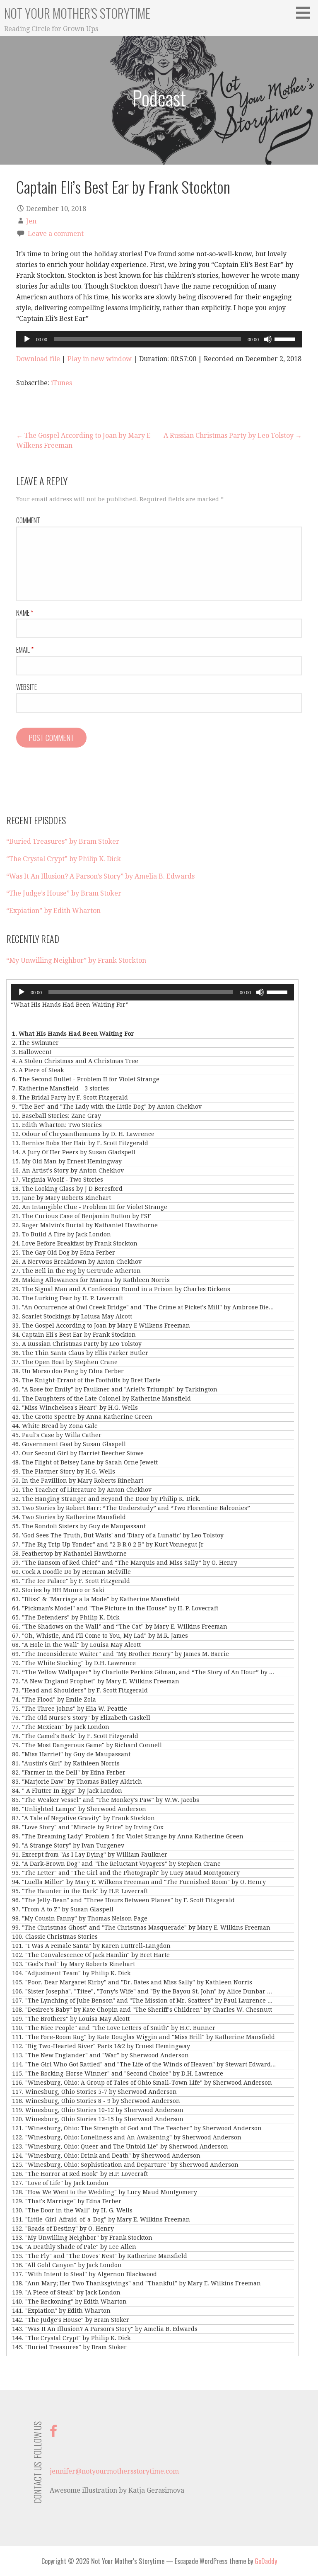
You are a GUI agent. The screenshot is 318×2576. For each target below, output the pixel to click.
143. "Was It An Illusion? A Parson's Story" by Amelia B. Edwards (105, 2329)
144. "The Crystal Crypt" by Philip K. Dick (71, 2338)
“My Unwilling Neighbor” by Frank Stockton (76, 960)
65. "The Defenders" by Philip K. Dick (66, 1617)
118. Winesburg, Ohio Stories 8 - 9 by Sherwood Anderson (96, 2101)
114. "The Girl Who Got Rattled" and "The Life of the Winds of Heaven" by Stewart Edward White (144, 2064)
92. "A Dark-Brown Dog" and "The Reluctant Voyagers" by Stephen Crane (116, 1864)
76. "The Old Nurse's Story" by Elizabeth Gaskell (81, 1718)
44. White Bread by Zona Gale (55, 1426)
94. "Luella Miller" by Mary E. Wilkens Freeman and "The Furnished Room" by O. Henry (139, 1882)
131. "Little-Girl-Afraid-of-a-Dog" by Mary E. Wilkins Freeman (101, 2219)
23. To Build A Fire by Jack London (61, 1234)
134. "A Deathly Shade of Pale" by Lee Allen (74, 2247)
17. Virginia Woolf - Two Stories (58, 1180)
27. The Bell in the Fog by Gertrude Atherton (76, 1271)
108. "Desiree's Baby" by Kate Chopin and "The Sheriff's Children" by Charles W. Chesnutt (142, 2010)
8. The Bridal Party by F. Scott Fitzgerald (70, 1097)
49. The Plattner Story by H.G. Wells (64, 1471)
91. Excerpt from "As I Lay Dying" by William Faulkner (90, 1855)
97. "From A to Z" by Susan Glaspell (63, 1909)
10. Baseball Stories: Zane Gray (57, 1116)
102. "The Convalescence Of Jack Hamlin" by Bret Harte (91, 1955)
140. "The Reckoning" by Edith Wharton (69, 2302)
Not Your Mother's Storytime (77, 13)
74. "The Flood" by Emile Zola (54, 1700)
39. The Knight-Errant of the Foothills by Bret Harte (86, 1380)
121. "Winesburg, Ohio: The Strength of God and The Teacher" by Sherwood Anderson (137, 2128)
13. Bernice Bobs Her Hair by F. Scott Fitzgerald (80, 1143)
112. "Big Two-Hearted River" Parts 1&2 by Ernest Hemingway (101, 2046)
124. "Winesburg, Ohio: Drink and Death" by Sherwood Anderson (106, 2156)
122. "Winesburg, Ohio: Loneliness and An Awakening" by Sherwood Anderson (127, 2137)
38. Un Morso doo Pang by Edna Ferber (68, 1371)
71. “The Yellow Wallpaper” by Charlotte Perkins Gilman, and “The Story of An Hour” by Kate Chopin (144, 1672)
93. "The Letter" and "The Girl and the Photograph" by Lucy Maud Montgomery (126, 1873)
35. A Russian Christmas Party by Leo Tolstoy (77, 1344)
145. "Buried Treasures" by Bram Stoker (69, 2347)
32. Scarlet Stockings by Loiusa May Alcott (72, 1316)
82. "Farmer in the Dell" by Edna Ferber (69, 1772)
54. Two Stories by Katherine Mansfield (69, 1517)
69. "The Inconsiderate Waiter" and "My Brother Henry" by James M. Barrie (120, 1654)
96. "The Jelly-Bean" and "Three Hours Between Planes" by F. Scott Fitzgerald (123, 1900)
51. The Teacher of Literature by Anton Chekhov (82, 1490)
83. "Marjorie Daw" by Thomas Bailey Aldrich (77, 1782)
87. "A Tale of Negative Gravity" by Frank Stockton (83, 1818)
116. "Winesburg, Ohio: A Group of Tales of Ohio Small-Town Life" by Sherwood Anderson (142, 2083)
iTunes (61, 383)
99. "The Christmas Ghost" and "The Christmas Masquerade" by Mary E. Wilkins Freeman (141, 1928)
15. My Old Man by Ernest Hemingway (67, 1161)
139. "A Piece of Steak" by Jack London (66, 2292)
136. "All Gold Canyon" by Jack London (67, 2265)
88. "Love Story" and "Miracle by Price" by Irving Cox (88, 1827)
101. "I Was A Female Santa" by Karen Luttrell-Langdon (91, 1946)
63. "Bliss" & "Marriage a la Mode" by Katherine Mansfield (96, 1599)
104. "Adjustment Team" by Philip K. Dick (71, 1973)
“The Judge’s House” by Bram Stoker (64, 893)
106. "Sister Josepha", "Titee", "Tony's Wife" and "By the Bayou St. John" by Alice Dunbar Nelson (144, 1991)
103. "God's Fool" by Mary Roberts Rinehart (73, 1964)
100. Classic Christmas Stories (55, 1937)
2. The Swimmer (35, 1043)
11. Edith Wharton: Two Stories (57, 1125)
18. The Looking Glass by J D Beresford (67, 1189)
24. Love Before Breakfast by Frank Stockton (75, 1243)
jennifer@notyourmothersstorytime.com (114, 2471)
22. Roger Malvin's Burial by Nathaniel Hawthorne (85, 1225)
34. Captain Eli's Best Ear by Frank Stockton (74, 1335)
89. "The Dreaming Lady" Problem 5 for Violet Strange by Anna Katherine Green (128, 1836)
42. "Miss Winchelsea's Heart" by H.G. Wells (75, 1408)
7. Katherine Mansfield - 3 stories (60, 1088)
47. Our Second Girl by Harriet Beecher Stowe (78, 1453)
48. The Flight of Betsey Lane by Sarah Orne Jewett (85, 1462)
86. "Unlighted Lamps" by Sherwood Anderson (79, 1809)
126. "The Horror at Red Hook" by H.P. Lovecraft (80, 2174)
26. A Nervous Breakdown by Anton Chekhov (77, 1262)
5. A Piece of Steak (38, 1070)
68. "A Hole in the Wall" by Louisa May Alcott (76, 1645)
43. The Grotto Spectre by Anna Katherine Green (82, 1417)
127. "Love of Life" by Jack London (60, 2183)
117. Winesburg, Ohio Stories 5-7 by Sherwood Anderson (94, 2092)
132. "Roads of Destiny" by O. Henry (63, 2229)
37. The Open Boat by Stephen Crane (65, 1362)
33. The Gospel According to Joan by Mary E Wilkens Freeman (101, 1326)
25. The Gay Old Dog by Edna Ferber (64, 1253)
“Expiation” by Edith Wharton (53, 911)
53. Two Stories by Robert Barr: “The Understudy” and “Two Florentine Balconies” (131, 1508)
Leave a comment (56, 234)
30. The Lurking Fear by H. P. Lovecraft (67, 1298)
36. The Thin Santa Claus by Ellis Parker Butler (80, 1353)
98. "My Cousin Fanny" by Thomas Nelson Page (80, 1918)
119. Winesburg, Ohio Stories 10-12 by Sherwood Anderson (98, 2110)
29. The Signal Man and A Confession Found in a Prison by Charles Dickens (121, 1289)
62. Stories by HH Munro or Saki (58, 1590)
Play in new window (100, 359)
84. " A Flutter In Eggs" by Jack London (67, 1791)
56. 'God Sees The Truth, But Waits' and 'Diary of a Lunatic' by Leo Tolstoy (118, 1535)
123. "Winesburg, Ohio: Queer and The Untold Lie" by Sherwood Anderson (120, 2146)
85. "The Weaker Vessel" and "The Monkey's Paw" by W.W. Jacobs (106, 1800)
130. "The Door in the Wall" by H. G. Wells (72, 2210)
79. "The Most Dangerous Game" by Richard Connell (87, 1745)
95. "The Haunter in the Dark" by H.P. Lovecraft (80, 1891)
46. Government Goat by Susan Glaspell (69, 1444)
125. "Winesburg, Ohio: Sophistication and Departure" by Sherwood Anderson (125, 2165)
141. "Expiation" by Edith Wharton (61, 2311)
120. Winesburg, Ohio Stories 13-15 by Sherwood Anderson (98, 2119)
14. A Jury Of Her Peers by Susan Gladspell (74, 1152)
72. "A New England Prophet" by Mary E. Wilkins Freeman (96, 1681)
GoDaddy (266, 2561)
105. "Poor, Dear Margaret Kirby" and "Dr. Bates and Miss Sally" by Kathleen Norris (132, 1982)
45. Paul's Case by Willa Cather (57, 1435)
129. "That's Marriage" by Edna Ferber (67, 2201)
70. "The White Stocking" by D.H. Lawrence (74, 1663)
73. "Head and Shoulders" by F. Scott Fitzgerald (80, 1690)
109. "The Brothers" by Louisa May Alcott (71, 2019)
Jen (31, 221)
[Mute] (268, 339)
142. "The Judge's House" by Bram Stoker (71, 2320)
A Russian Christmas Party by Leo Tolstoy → (233, 436)
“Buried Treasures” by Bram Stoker (63, 841)
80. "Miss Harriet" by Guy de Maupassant (71, 1754)
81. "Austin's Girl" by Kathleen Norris (66, 1763)
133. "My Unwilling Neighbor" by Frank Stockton (82, 2238)
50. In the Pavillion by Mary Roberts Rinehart (78, 1481)
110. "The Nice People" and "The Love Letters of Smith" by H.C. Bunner (114, 2028)
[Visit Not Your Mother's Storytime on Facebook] (53, 2434)
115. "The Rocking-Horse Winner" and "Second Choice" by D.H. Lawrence (118, 2073)
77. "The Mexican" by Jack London (61, 1727)
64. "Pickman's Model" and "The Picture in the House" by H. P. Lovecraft (115, 1608)
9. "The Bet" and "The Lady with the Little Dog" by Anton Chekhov (107, 1107)
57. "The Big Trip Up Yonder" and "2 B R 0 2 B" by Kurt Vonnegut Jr (108, 1544)
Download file (38, 359)
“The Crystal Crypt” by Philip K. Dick (64, 859)
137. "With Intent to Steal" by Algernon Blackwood (84, 2274)
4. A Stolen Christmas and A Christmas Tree (75, 1061)
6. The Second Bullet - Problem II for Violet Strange (86, 1079)
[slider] (286, 338)
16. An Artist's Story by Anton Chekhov (68, 1170)
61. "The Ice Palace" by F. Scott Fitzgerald (71, 1581)
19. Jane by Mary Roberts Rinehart (61, 1198)
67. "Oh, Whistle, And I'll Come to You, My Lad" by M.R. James (100, 1636)
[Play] (27, 339)
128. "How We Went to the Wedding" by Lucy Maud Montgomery (105, 2192)
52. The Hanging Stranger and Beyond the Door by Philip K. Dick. (106, 1499)
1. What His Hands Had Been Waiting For (73, 1034)
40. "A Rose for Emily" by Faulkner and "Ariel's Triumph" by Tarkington (115, 1389)
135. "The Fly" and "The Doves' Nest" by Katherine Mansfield (100, 2256)
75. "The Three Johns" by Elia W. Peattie (70, 1709)
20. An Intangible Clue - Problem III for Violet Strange (90, 1207)
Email (25, 650)
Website (26, 687)
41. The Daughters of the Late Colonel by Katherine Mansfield (101, 1398)
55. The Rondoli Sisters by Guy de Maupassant (79, 1526)
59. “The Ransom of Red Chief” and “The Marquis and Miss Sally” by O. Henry (125, 1563)
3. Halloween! (32, 1052)
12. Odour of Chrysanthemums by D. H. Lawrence (83, 1134)
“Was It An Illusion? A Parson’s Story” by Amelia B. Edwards (100, 876)
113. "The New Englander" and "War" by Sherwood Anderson (100, 2055)
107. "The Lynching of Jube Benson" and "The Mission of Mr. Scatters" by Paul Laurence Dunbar (144, 2001)
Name (25, 613)
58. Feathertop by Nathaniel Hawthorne (69, 1554)
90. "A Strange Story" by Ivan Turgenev (68, 1845)
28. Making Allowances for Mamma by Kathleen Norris (91, 1280)
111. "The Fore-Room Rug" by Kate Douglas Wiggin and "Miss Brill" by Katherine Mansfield (143, 2037)
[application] (159, 339)
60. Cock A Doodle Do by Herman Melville (71, 1572)
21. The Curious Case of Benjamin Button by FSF (81, 1216)
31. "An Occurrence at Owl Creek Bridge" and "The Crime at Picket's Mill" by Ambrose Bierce (144, 1307)
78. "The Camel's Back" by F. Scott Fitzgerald (75, 1736)
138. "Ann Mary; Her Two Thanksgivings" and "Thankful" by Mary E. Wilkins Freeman (136, 2283)
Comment (28, 520)
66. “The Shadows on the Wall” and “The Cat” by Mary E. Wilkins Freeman (120, 1627)
